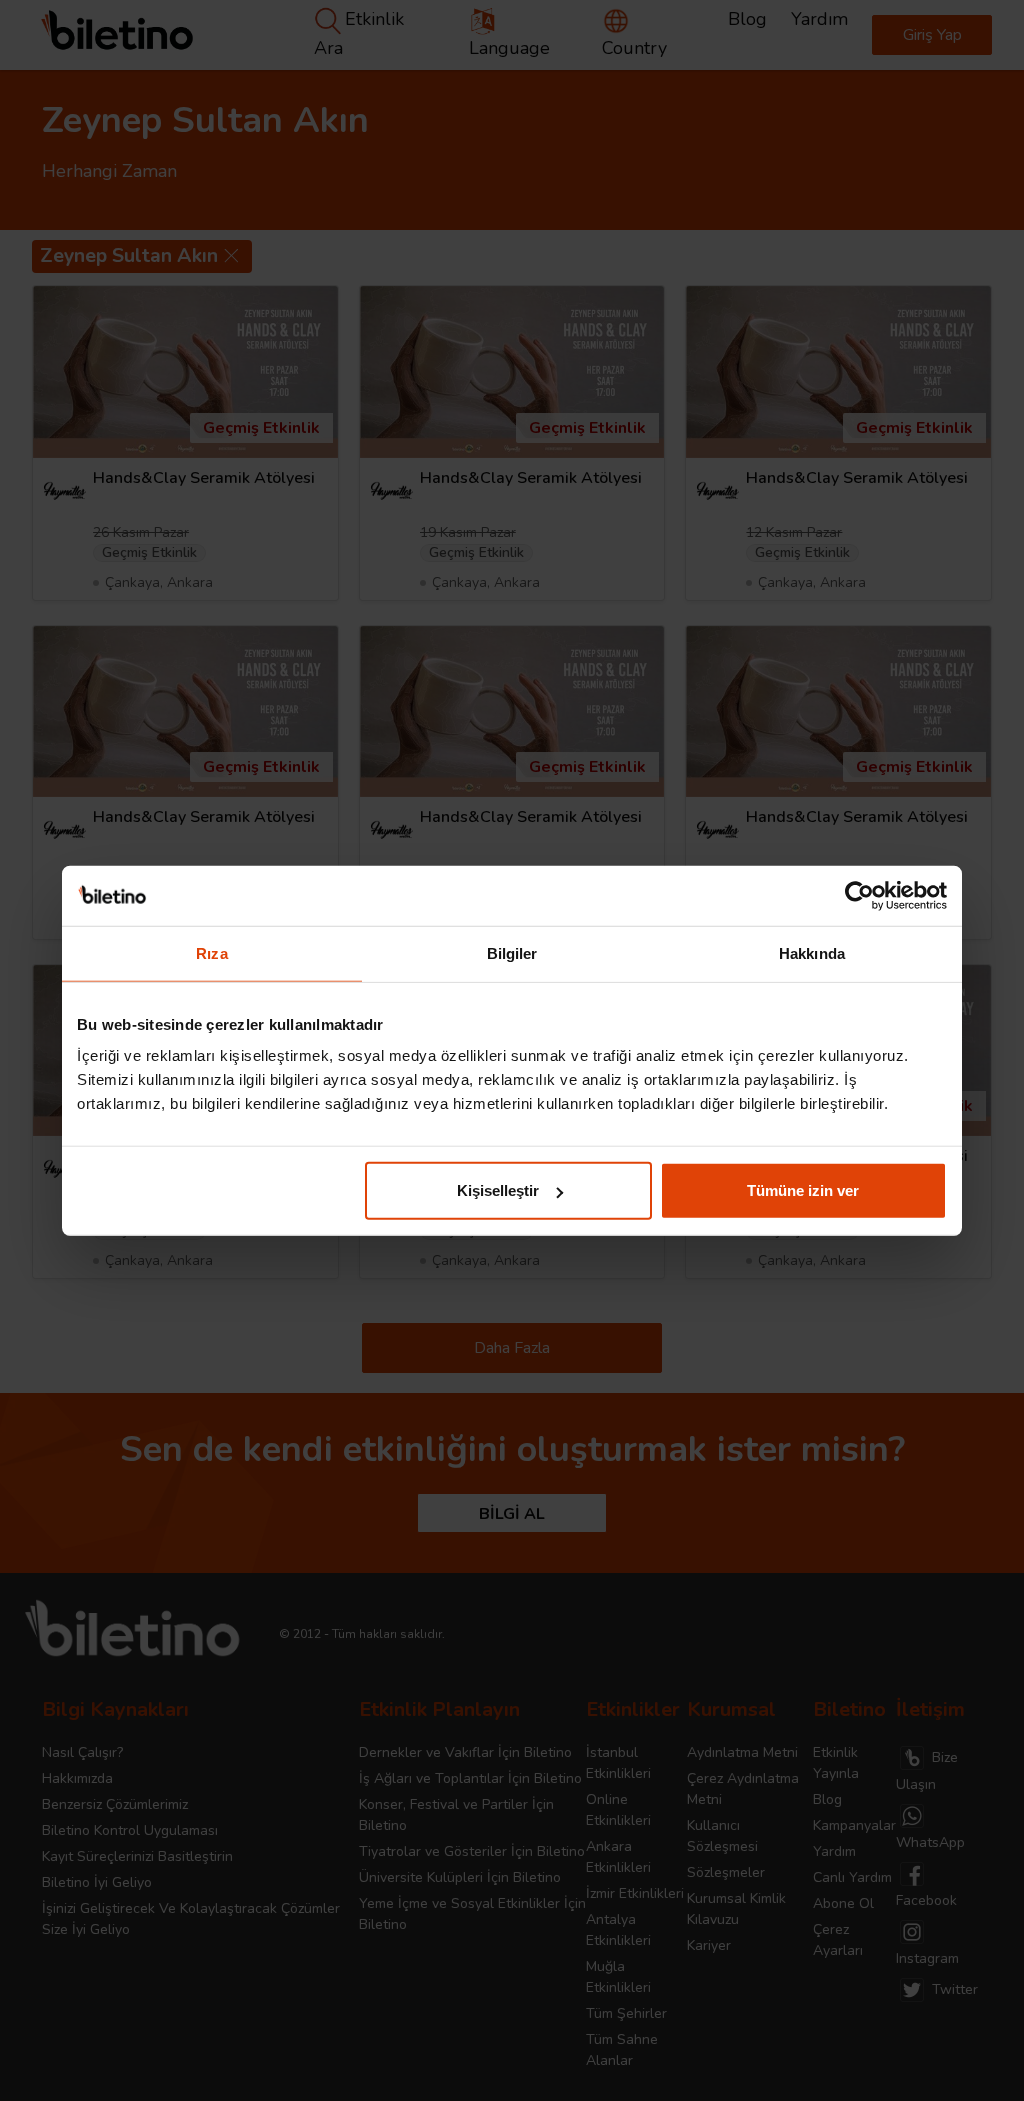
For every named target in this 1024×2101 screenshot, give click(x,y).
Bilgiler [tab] (512, 952)
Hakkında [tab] (812, 952)
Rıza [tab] (211, 952)
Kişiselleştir (498, 1190)
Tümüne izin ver (803, 1190)
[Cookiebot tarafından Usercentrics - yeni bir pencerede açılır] (859, 895)
